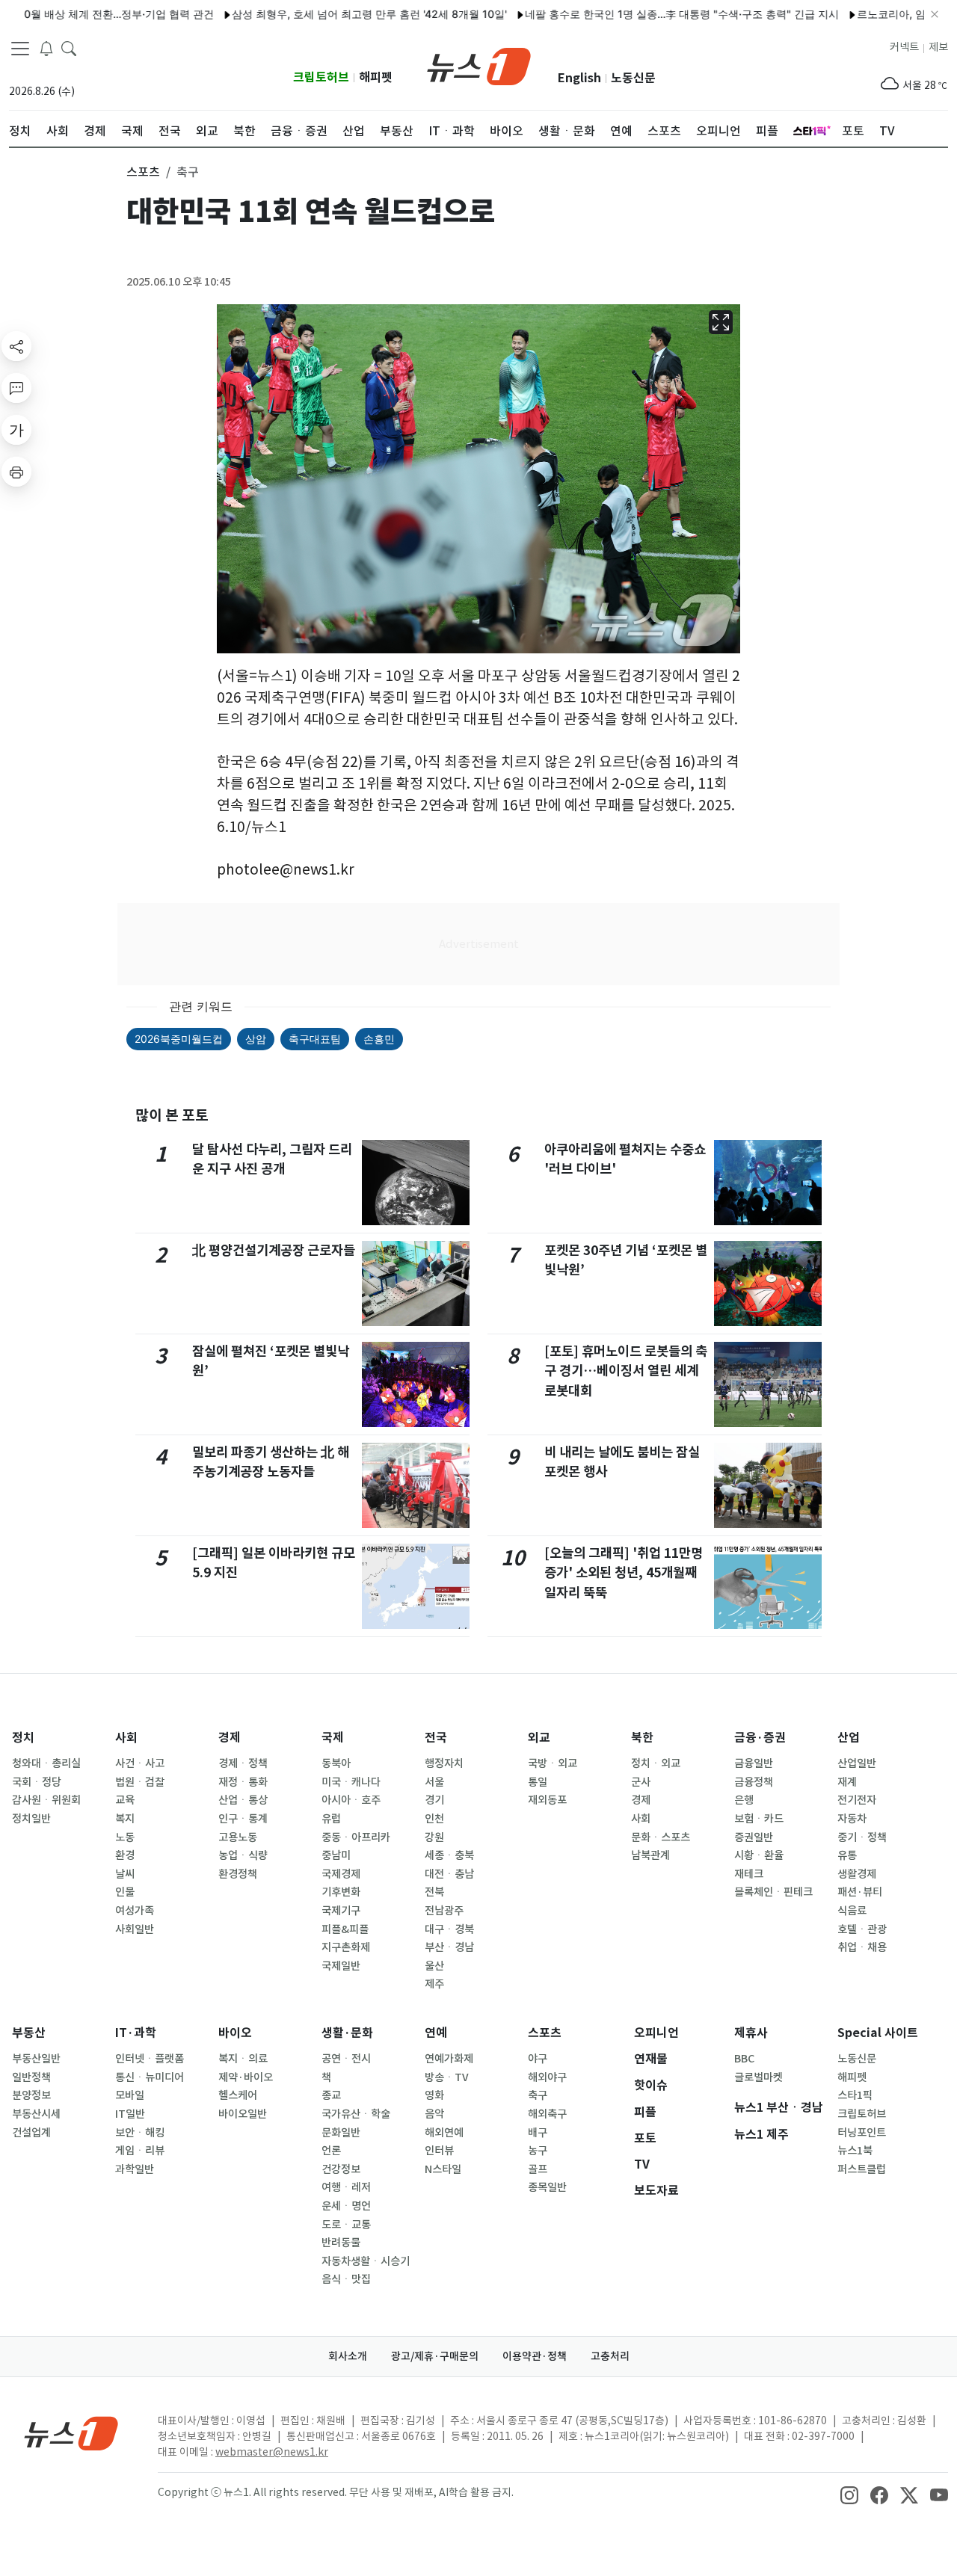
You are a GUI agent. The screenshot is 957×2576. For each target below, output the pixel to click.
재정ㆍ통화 (243, 1782)
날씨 (125, 1874)
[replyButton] (16, 388)
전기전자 (857, 1800)
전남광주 (444, 1911)
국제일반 (341, 1966)
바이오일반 (243, 2114)
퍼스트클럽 (862, 2169)
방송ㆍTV (447, 2077)
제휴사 (751, 2033)
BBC (744, 2059)
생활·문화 (347, 2033)
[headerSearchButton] (69, 48)
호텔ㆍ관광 (862, 1929)
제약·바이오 (246, 2077)
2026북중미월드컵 (179, 1039)
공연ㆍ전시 (346, 2059)
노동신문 (633, 78)
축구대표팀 (315, 1039)
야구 (538, 2059)
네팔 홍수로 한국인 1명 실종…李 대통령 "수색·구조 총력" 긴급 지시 (640, 14)
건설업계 (31, 2133)
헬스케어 (238, 2095)
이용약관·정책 (535, 2356)
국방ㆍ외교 (553, 1763)
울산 (434, 1966)
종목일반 (547, 2187)
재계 (847, 1782)
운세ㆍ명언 (346, 2206)
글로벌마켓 (758, 2077)
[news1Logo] (71, 2433)
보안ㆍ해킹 (140, 2133)
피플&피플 (345, 1929)
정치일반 (31, 1819)
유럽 (331, 1819)
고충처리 (610, 2356)
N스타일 (443, 2169)
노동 (125, 1837)
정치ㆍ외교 (656, 1763)
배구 (538, 2133)
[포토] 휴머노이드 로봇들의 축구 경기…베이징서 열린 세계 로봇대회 (626, 1371)
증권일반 (754, 1837)
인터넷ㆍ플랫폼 (150, 2059)
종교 (331, 2095)
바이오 (235, 2033)
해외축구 (547, 2114)
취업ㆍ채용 (862, 1947)
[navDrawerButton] (20, 49)
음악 (434, 2114)
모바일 (130, 2095)
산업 (849, 1738)
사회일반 (135, 1929)
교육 (125, 1800)
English (579, 78)
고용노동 (238, 1837)
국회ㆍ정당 (37, 1782)
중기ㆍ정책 (862, 1837)
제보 (938, 47)
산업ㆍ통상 (243, 1800)
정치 (23, 1738)
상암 (256, 1039)
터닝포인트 (862, 2133)
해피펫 (376, 77)
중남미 (336, 1855)
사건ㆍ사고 (140, 1763)
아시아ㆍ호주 (351, 1800)
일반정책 (31, 2077)
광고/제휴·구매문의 (435, 2356)
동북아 (336, 1763)
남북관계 (650, 1855)
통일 (538, 1782)
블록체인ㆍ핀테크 (773, 1892)
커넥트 (904, 47)
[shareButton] (16, 346)
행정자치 (444, 1763)
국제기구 (341, 1911)
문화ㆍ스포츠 (661, 1837)
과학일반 (135, 2169)
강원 (434, 1837)
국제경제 (341, 1874)
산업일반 (857, 1763)
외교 (539, 1738)
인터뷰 (439, 2151)
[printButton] (16, 472)
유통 (847, 1855)
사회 (126, 1738)
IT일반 (130, 2114)
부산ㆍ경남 (449, 1947)
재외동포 (547, 1800)
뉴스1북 (855, 2151)
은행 (744, 1800)
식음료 (852, 1911)
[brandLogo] (479, 65)
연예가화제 (449, 2059)
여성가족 (135, 1911)
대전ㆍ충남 (449, 1874)
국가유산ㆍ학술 (356, 2114)
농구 (538, 2151)
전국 (436, 1738)
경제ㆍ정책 (243, 1763)
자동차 (852, 1819)
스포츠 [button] (143, 172)
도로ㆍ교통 (346, 2225)
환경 (125, 1855)
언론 (331, 2151)
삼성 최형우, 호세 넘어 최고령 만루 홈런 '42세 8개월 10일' (327, 14)
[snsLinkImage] (849, 2494)
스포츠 (545, 2033)
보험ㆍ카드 (759, 1819)
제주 (434, 1984)
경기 (434, 1800)
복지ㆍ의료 (243, 2059)
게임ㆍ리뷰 (140, 2151)
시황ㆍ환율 (759, 1855)
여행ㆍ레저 (346, 2187)
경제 (230, 1738)
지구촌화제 (346, 1947)
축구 (538, 2095)
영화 (434, 2095)
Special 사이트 (878, 2033)
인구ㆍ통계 (243, 1819)
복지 (125, 1819)
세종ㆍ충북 (449, 1855)
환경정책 (238, 1874)
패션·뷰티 (860, 1892)
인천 (434, 1819)
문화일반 (341, 2133)
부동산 (29, 2033)
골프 (538, 2169)
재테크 (749, 1874)
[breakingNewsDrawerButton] (46, 48)
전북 (434, 1892)
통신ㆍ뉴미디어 (150, 2077)
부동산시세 (36, 2114)
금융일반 (754, 1763)
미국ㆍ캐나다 (351, 1782)
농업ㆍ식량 (243, 1855)
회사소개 (348, 2356)
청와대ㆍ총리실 (46, 1763)
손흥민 (379, 1039)
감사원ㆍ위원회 (46, 1800)
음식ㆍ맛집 (346, 2279)
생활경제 (857, 1874)
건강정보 (341, 2169)
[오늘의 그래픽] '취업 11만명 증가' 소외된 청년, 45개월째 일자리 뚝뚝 (624, 1573)
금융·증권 (760, 1738)
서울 (434, 1782)
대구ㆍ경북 (449, 1929)
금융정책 (754, 1782)
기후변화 (341, 1892)
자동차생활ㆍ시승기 (366, 2261)
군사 (641, 1782)
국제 (333, 1738)
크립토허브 (321, 77)
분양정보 (31, 2095)
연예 (436, 2033)
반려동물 (341, 2243)
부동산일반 (36, 2059)
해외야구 (547, 2077)
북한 (642, 1738)
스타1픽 (855, 2095)
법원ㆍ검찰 (140, 1782)
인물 (125, 1892)
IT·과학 (136, 2033)
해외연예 (444, 2133)
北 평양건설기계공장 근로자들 (274, 1250)
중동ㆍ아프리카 (356, 1837)
